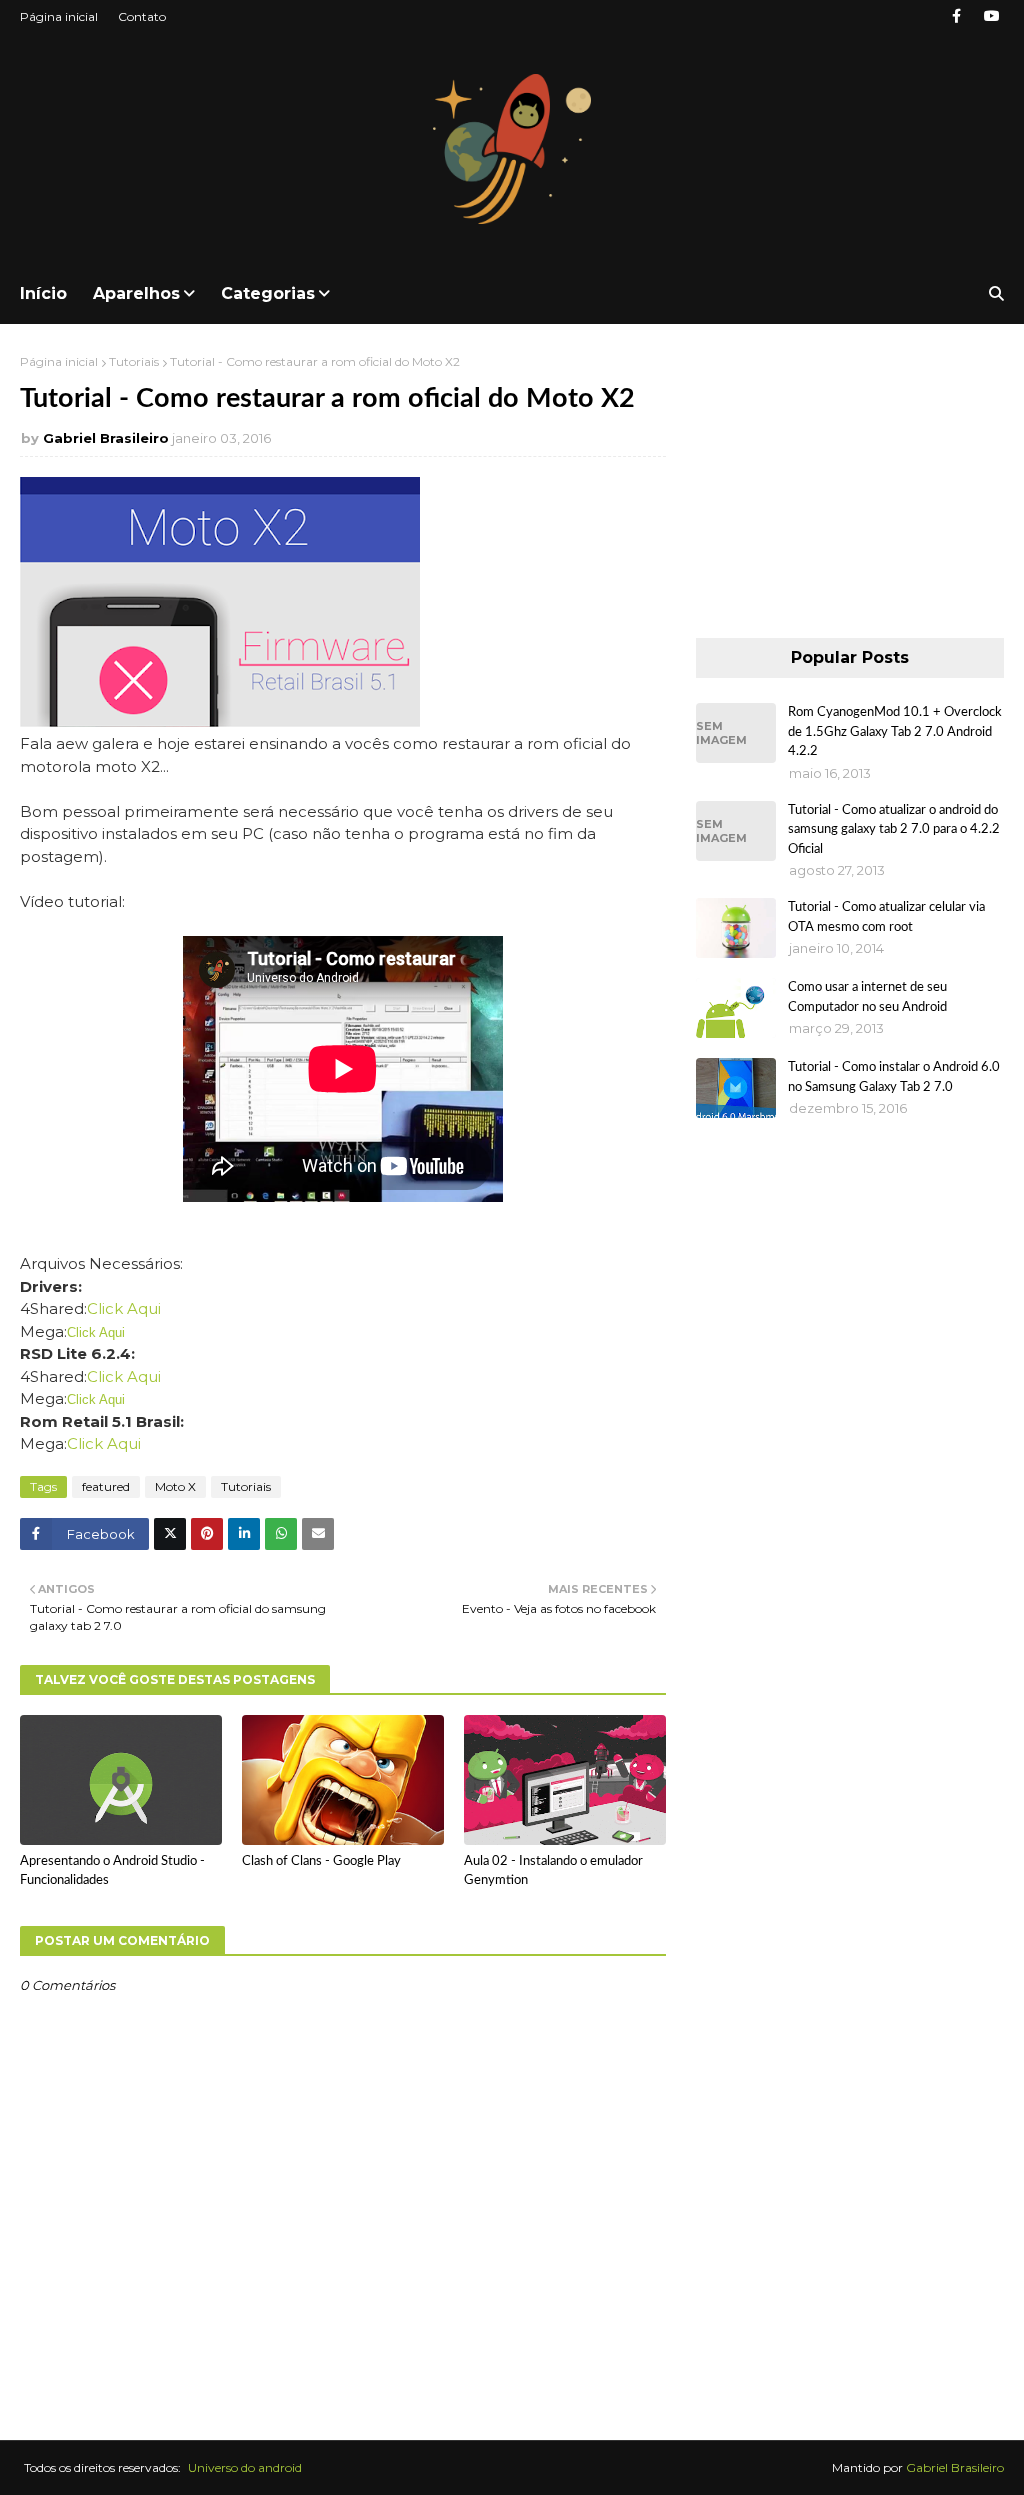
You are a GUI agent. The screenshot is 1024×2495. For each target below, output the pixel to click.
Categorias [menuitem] (268, 293)
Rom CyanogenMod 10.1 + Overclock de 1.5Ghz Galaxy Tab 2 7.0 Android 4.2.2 (895, 732)
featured (106, 1486)
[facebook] (956, 16)
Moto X (175, 1486)
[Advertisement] (850, 479)
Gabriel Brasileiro (106, 438)
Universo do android (245, 2467)
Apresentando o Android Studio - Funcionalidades (112, 1871)
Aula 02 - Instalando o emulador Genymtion (553, 1871)
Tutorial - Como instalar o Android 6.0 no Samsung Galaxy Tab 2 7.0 (894, 1077)
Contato (142, 16)
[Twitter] (170, 1534)
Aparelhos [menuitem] (136, 293)
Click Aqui (124, 1308)
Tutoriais (134, 361)
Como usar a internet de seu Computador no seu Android (867, 997)
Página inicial (59, 16)
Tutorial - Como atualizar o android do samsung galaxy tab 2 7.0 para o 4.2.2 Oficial (894, 830)
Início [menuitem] (43, 293)
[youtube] (991, 16)
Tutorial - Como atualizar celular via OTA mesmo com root (886, 917)
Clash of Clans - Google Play (321, 1861)
